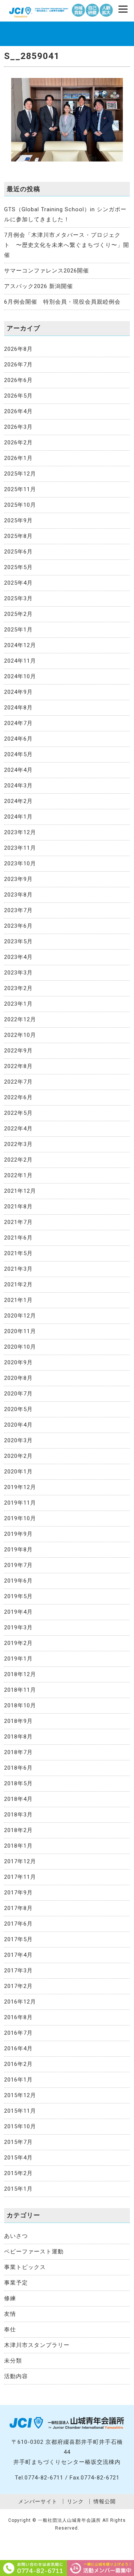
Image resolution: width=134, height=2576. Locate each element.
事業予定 (16, 2283)
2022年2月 (18, 1160)
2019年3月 (18, 1627)
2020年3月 (18, 1440)
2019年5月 (18, 1596)
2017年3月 (18, 1971)
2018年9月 (18, 1721)
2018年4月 (18, 1799)
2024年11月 (20, 661)
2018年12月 (20, 1674)
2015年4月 (18, 2158)
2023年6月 (18, 926)
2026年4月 (18, 411)
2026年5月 (18, 396)
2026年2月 (18, 443)
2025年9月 (18, 520)
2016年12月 (20, 2002)
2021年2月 (18, 1284)
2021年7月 (18, 1222)
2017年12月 (20, 1861)
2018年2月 (18, 1830)
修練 (10, 2298)
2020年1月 (18, 1472)
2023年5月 (18, 941)
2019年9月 (18, 1534)
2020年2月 (18, 1456)
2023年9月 (18, 879)
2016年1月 (18, 2080)
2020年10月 (20, 1347)
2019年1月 (18, 1659)
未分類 (13, 2361)
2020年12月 (20, 1316)
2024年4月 (18, 770)
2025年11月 (20, 489)
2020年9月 (18, 1362)
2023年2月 (18, 988)
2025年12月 (20, 474)
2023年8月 (18, 895)
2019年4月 (18, 1612)
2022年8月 (18, 1066)
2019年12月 (20, 1487)
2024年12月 (20, 645)
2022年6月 (18, 1097)
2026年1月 (18, 458)
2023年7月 (18, 910)
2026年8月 (18, 349)
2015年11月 (20, 2111)
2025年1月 (18, 630)
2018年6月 (18, 1768)
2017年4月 (18, 1955)
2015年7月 (18, 2142)
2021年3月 (18, 1269)
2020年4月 (18, 1425)
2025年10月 (20, 505)
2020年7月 (18, 1394)
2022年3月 (18, 1144)
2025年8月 (18, 536)
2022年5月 (18, 1113)
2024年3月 (18, 786)
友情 (10, 2314)
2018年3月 (18, 1815)
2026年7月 (18, 365)
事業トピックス (25, 2267)
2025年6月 (18, 552)
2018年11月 (20, 1690)
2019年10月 (20, 1518)
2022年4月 (18, 1129)
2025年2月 (18, 614)
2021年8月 (18, 1207)
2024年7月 (18, 723)
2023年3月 (18, 973)
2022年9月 (18, 1051)
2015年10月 (20, 2126)
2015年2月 (18, 2173)
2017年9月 (18, 1893)
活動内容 (16, 2376)
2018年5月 (18, 1783)
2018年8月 (18, 1737)
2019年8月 (18, 1550)
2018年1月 (18, 1846)
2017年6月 (18, 1924)
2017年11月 (20, 1877)
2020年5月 (18, 1409)
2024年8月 (18, 708)
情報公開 (105, 2501)
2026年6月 (18, 380)
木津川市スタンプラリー (37, 2345)
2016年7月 (18, 2033)
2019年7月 (18, 1565)
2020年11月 (20, 1331)
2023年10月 (20, 863)
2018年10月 (20, 1705)
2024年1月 (18, 817)
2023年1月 (18, 1004)
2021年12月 (20, 1191)
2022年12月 (20, 1019)
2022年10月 (20, 1035)
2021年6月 (18, 1238)
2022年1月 (18, 1175)
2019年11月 (20, 1503)
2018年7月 (18, 1752)
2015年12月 (20, 2095)
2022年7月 (18, 1082)
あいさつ (16, 2236)
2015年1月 (18, 2189)
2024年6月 (18, 739)
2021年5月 (18, 1253)
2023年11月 (20, 848)
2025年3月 (18, 598)
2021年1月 (18, 1300)
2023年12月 (20, 832)
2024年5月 (18, 754)
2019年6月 (18, 1581)
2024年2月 (18, 801)
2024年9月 (18, 692)
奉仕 (10, 2329)
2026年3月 (18, 427)
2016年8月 (18, 2017)
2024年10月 (20, 676)
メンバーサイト (38, 2501)
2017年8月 (18, 1908)
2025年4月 (18, 583)
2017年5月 (18, 1939)
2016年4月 (18, 2048)
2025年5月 (18, 567)
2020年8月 (18, 1378)
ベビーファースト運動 (34, 2252)
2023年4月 (18, 957)
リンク (75, 2501)
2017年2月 (18, 1986)
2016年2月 (18, 2064)
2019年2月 (18, 1643)
